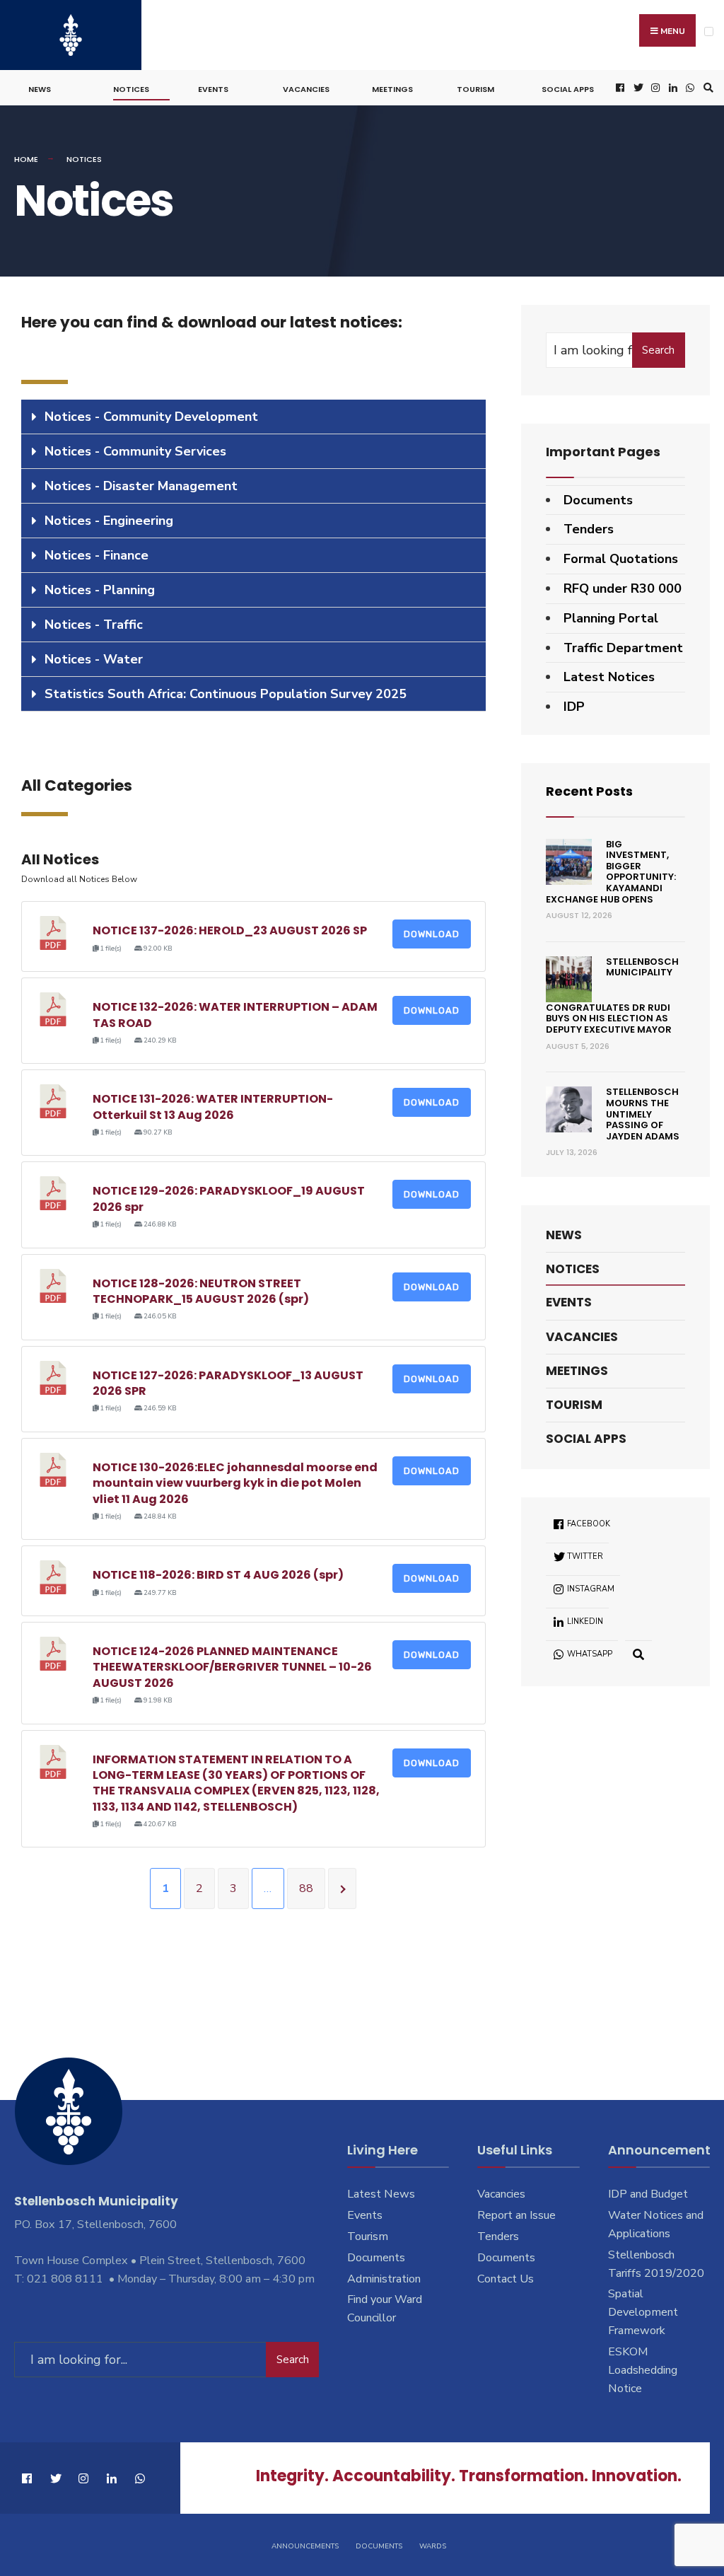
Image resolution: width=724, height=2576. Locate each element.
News (40, 89)
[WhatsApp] (689, 88)
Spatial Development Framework (643, 2312)
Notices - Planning (100, 590)
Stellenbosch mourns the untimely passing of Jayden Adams (643, 1114)
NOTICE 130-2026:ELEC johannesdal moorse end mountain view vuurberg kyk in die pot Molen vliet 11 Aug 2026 (235, 1483)
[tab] (253, 417)
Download (432, 934)
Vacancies (306, 89)
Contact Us (506, 2279)
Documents (598, 500)
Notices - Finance (97, 555)
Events (213, 89)
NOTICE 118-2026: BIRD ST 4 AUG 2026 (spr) (218, 1575)
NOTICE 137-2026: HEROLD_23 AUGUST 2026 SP (230, 930)
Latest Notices (609, 677)
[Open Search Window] (706, 88)
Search (658, 350)
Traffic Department (623, 648)
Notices (131, 89)
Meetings (392, 89)
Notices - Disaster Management (141, 486)
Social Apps (568, 89)
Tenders (589, 529)
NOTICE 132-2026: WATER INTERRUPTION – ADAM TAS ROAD (235, 1015)
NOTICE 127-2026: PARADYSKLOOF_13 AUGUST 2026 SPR (228, 1383)
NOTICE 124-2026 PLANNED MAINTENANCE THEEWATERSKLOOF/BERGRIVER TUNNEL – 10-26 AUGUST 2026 (232, 1667)
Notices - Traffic (94, 625)
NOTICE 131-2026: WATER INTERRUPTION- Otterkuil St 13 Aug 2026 (213, 1107)
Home (26, 159)
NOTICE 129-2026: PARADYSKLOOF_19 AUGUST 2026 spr (229, 1199)
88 (306, 1889)
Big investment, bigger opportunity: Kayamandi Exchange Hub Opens (611, 872)
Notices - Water (94, 659)
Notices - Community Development (151, 417)
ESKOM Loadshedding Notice (643, 2370)
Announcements (305, 2546)
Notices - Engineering (109, 521)
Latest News (381, 2194)
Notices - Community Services (135, 451)
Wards (433, 2546)
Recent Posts (589, 791)
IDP (574, 707)
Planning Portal (611, 618)
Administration (384, 2279)
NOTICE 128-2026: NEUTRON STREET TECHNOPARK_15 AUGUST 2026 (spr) (201, 1291)
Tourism (475, 89)
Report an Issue (516, 2215)
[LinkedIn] (672, 88)
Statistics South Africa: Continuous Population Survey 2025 (226, 694)
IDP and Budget (648, 2194)
